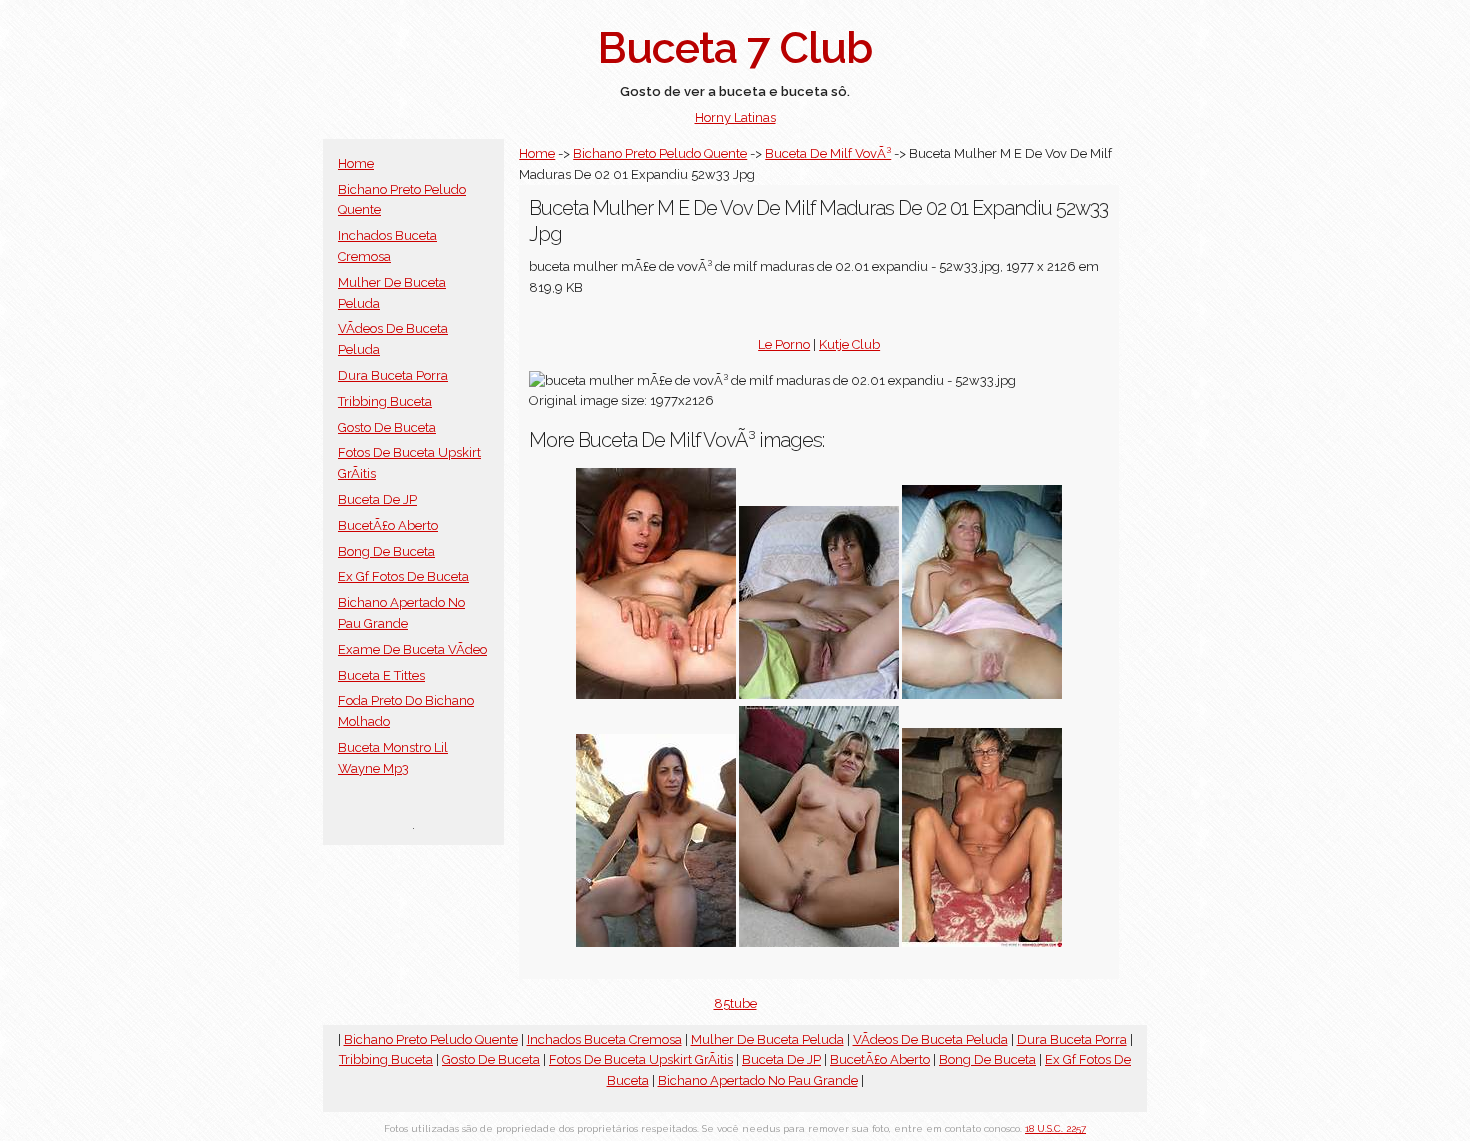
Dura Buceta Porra (393, 375)
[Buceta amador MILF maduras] (819, 694)
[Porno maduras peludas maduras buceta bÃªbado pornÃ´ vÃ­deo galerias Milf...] (656, 942)
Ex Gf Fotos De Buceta (403, 576)
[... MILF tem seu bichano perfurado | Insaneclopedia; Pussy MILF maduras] (982, 942)
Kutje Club (849, 344)
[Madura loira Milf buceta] (819, 942)
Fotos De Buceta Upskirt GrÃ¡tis (641, 1059)
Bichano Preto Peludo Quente (660, 153)
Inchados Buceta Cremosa (604, 1039)
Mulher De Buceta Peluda (767, 1039)
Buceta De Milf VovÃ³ (828, 153)
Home (356, 163)
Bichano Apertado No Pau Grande (758, 1080)
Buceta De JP (377, 499)
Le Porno (784, 344)
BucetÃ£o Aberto (388, 525)
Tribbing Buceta (385, 401)
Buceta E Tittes (381, 675)
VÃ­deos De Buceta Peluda (930, 1039)
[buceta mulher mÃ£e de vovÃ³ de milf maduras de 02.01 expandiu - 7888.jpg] (656, 694)
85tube (735, 1003)
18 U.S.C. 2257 (1055, 1128)
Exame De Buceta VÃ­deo (412, 649)
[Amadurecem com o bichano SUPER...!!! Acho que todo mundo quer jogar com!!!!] (982, 694)
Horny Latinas (735, 117)
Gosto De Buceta (387, 427)
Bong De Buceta (386, 551)
